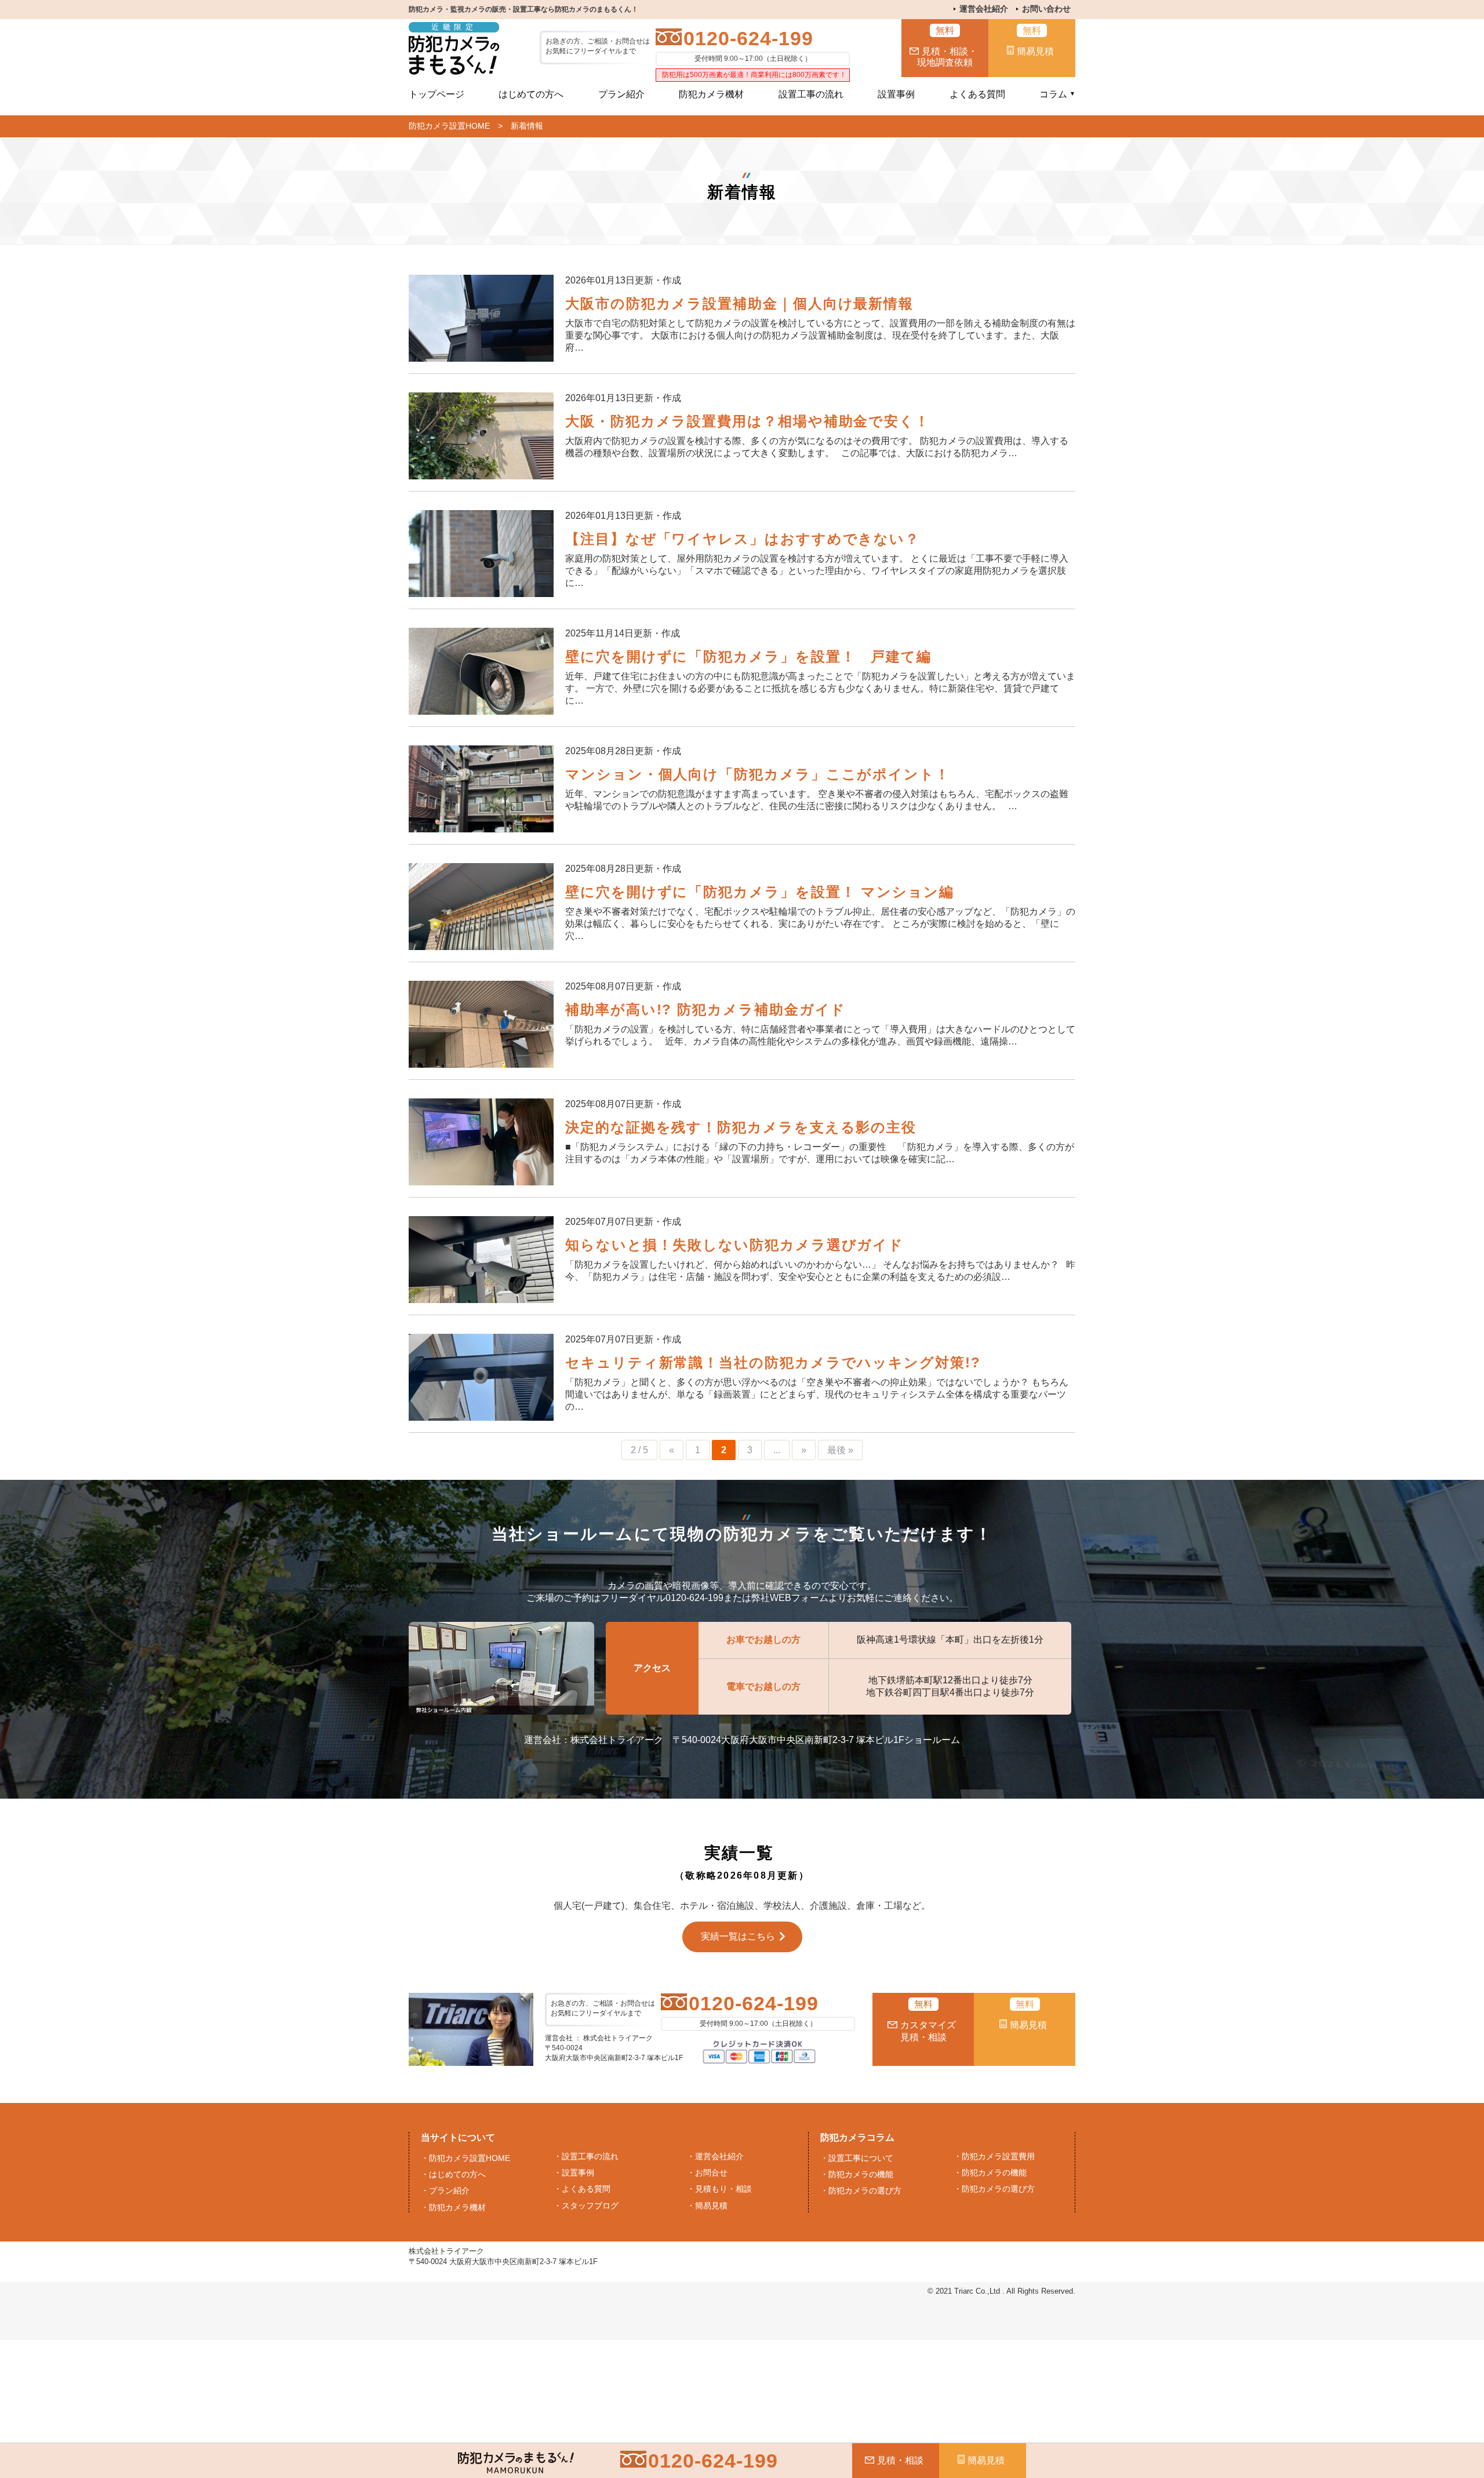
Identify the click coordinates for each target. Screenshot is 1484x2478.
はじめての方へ (531, 94)
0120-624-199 (748, 38)
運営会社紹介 (984, 9)
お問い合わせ (1046, 9)
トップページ (437, 94)
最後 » (840, 1450)
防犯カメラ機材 (711, 94)
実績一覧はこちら (738, 1936)
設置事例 (896, 94)
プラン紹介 (621, 94)
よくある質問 (977, 94)
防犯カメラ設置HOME (449, 126)
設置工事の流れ (811, 94)
